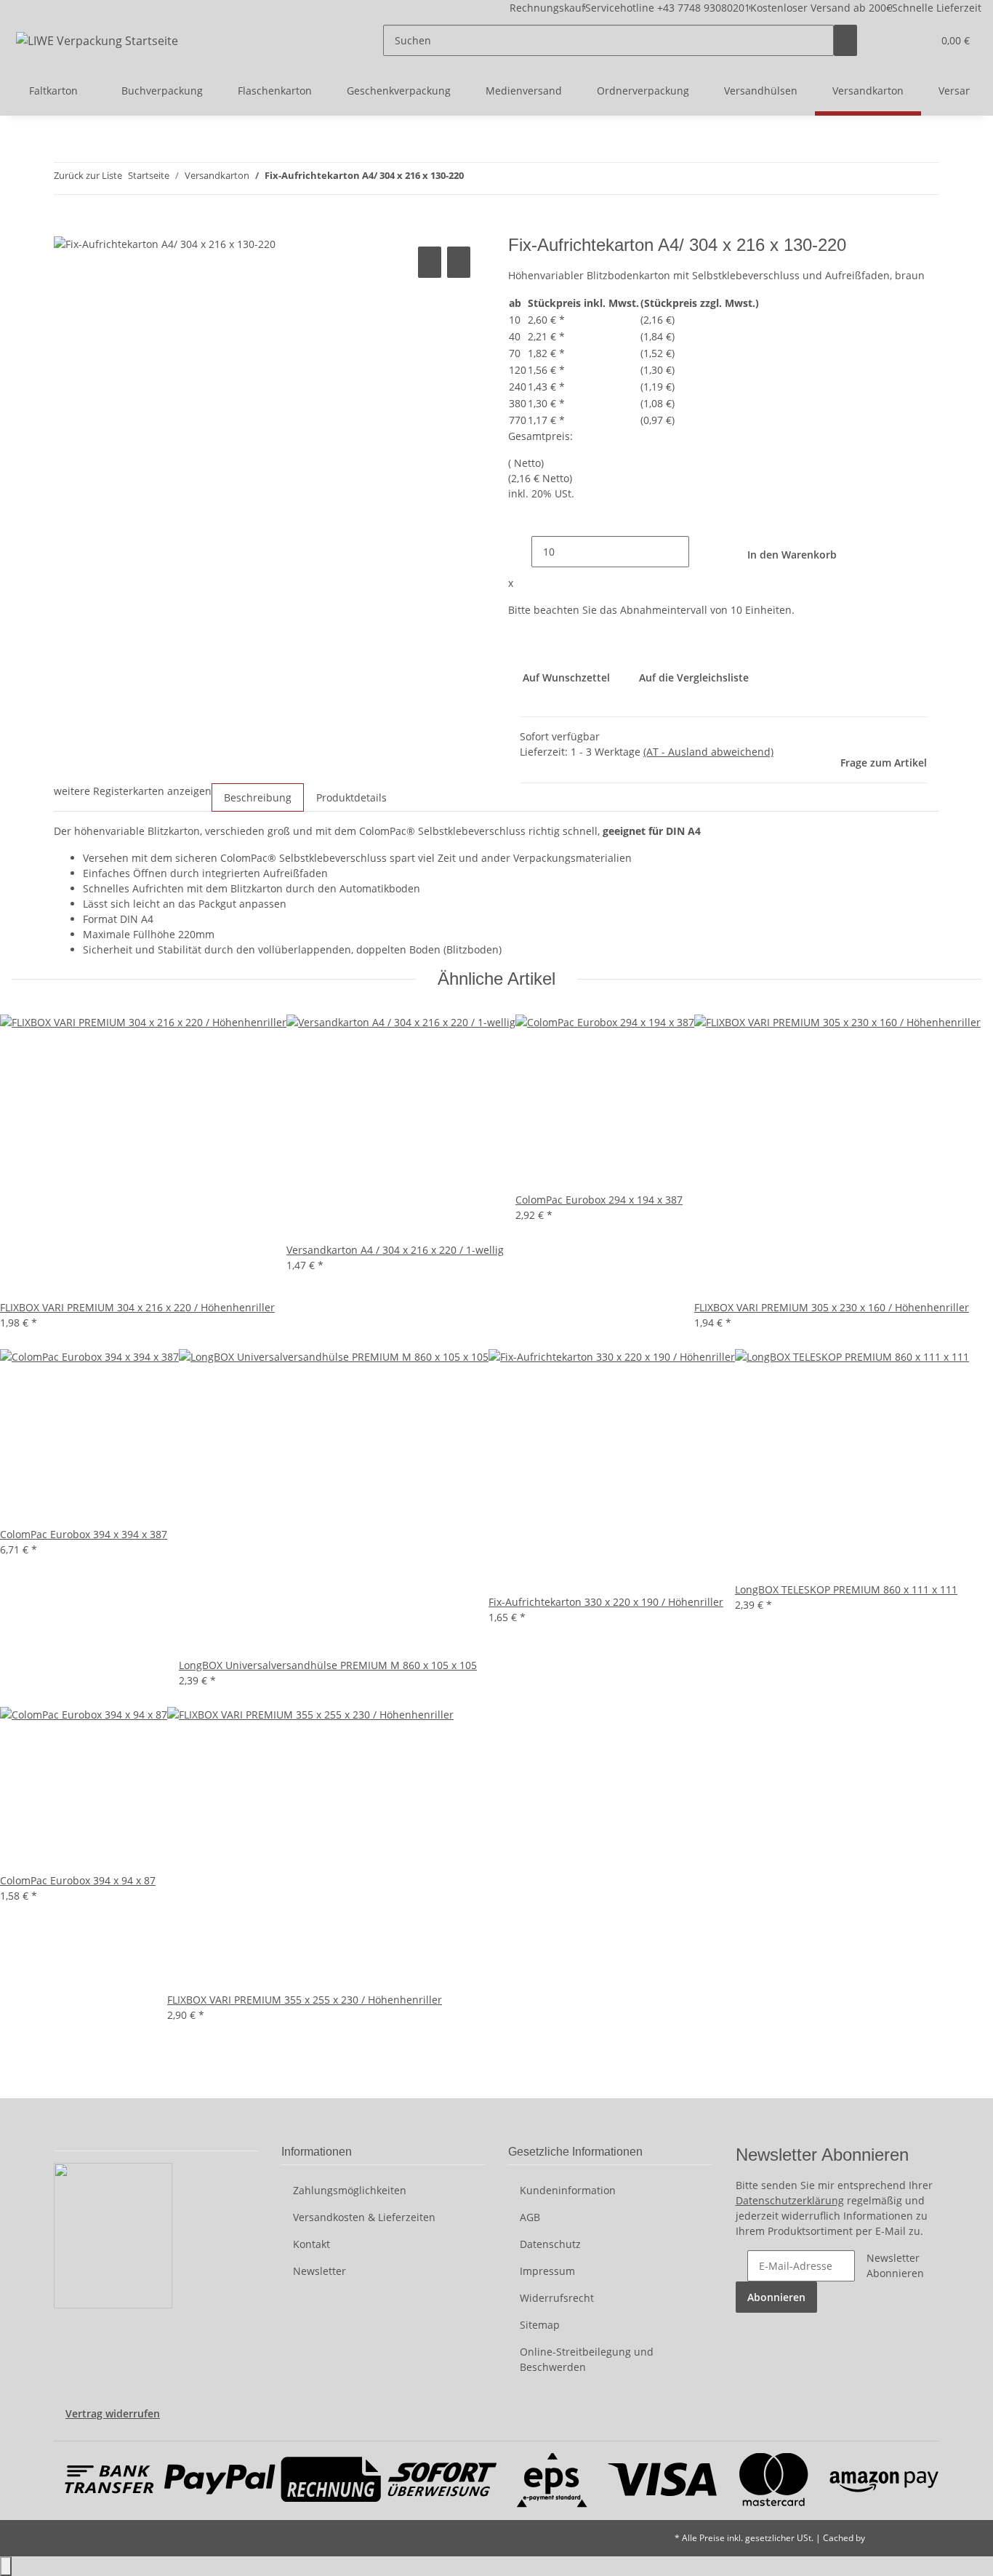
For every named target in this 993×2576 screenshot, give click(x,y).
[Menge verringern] (520, 552)
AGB (530, 2217)
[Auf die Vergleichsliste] (430, 262)
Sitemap (540, 2325)
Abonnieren (776, 2297)
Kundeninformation (568, 2190)
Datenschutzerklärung (790, 2200)
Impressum (547, 2271)
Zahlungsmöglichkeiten (350, 2190)
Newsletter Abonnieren (895, 2265)
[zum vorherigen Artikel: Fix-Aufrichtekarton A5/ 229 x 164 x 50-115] (475, 179)
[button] (892, 40)
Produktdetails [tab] (351, 797)
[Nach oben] (6, 2566)
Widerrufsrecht (557, 2298)
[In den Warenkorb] (65, 227)
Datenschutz (550, 2244)
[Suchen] (845, 40)
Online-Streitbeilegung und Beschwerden (587, 2359)
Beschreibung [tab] (258, 797)
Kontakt (311, 2244)
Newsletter (319, 2271)
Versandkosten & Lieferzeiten (364, 2217)
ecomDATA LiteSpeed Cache (924, 2538)
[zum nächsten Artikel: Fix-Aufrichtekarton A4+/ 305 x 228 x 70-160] (502, 179)
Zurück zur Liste (88, 175)
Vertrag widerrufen (113, 2413)
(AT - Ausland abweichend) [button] (708, 752)
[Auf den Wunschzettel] (459, 262)
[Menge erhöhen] (701, 552)
